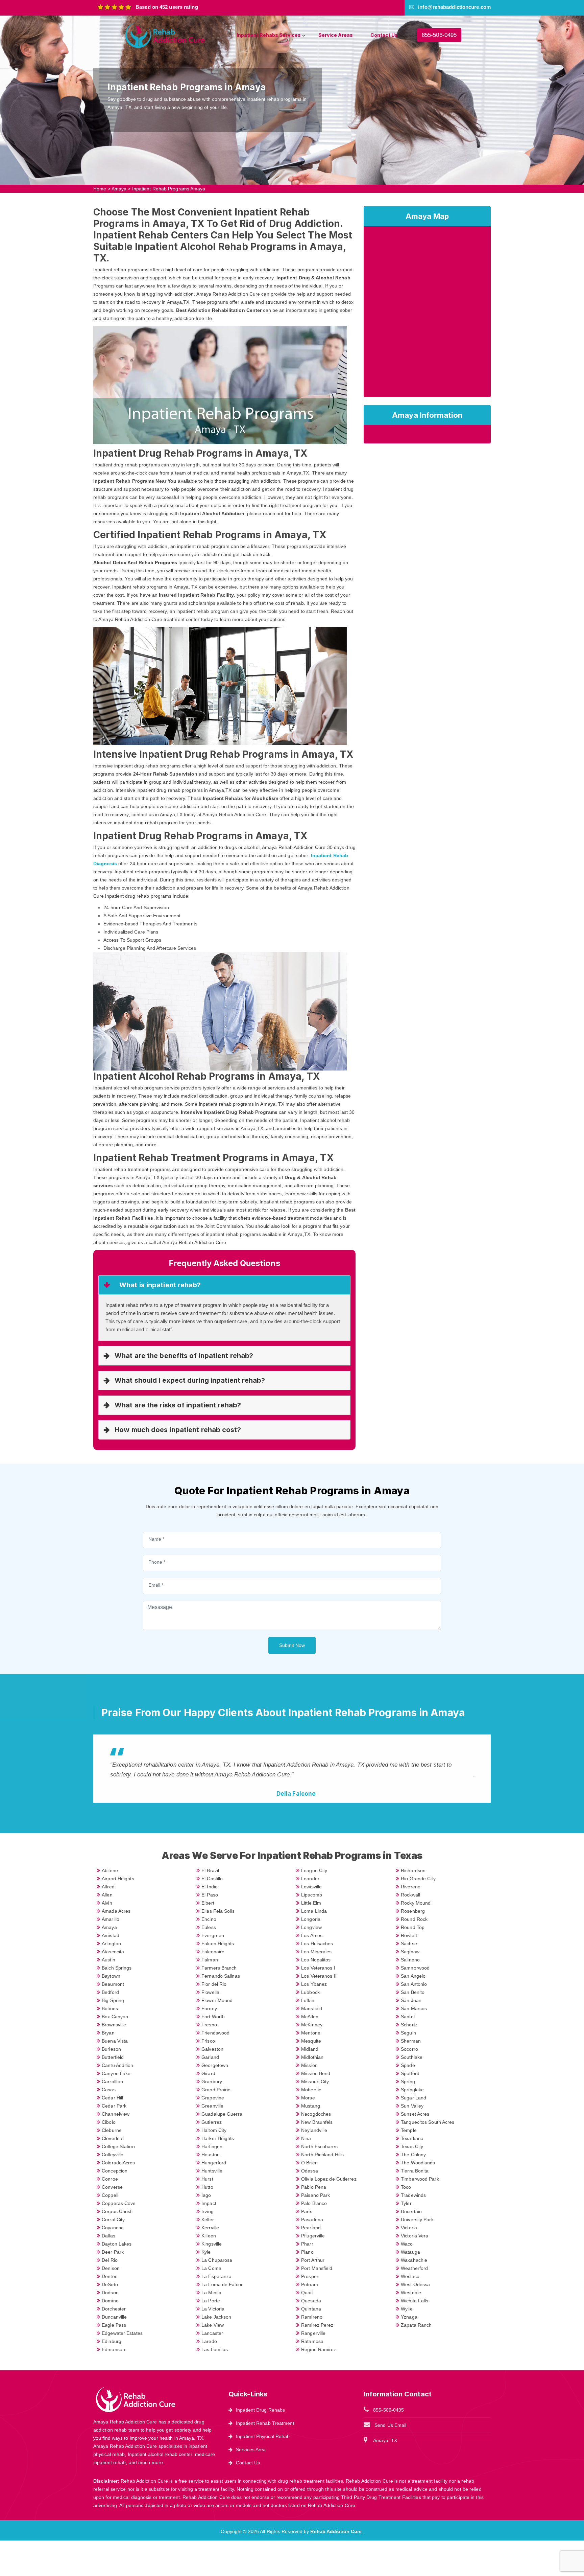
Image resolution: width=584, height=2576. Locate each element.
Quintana (311, 2309)
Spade (408, 2065)
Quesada (311, 2301)
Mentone (311, 2033)
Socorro (409, 2049)
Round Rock (414, 1919)
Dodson (110, 2293)
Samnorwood (415, 1968)
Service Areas (336, 35)
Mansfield (312, 2008)
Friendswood (215, 2033)
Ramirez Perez (317, 2325)
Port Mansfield (317, 2268)
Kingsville (212, 2244)
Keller (208, 2219)
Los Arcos (312, 1935)
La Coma (211, 2268)
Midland (310, 2049)
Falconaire (213, 1952)
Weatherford (414, 2268)
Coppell (110, 2195)
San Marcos (414, 2008)
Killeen (209, 2236)
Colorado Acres (118, 2163)
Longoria (311, 1919)
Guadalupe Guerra (222, 2114)
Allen (107, 1895)
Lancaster (212, 2333)
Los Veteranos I (318, 1968)
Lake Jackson (216, 2317)
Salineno (410, 1960)
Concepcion (115, 2171)
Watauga (410, 2252)
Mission (309, 2065)
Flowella (210, 1992)
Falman (210, 1960)
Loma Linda (314, 1911)
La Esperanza (216, 2276)
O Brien (309, 2163)
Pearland (311, 2228)
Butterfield (113, 2057)
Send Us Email (390, 2425)
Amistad (111, 1935)
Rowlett (409, 1935)
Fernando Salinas (221, 1976)
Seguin (408, 2033)
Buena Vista (115, 2041)
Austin (108, 1960)
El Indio (210, 1887)
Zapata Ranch (416, 2325)
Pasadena (312, 2219)
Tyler (406, 2203)
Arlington (111, 1943)
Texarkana (412, 2138)
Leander (310, 1879)
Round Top (413, 1927)
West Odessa (415, 2284)
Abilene (110, 1870)
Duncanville (114, 2317)
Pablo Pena (314, 2187)
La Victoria (213, 2309)
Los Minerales (316, 1952)
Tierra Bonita (415, 2171)
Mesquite (311, 2041)
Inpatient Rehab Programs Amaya (169, 189)
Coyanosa (113, 2228)
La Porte (211, 2301)
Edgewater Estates (122, 2333)
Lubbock (310, 1992)
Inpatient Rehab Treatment (265, 2423)
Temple (409, 2130)
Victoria (409, 2228)
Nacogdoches (316, 2114)
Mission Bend (316, 2073)
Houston (211, 2155)
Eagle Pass (114, 2325)
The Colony (413, 2155)
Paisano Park (315, 2195)
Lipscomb (312, 1895)
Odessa (310, 2171)
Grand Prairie (216, 2090)
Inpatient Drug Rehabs (260, 2410)
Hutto (207, 2187)
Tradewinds (413, 2195)
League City (314, 1870)
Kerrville (210, 2228)
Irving (208, 2211)
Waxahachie (414, 2260)
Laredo (209, 2341)
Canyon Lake (116, 2073)
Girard (208, 2073)
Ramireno (312, 2317)
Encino (209, 1919)
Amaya (119, 189)
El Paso (210, 1895)
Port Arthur (313, 2260)
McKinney (312, 2025)
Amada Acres (116, 1911)
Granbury (212, 2081)
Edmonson (113, 2349)
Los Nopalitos (316, 1960)
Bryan (108, 2033)
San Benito (413, 1992)
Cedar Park (114, 2106)
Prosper (310, 2276)
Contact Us (384, 35)
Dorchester (114, 2309)
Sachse (409, 1943)
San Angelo (413, 1976)
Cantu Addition (117, 2065)
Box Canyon (115, 2017)
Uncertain (411, 2211)
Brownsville (114, 2025)
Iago (206, 2195)
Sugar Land (413, 2098)
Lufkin (308, 2000)
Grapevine (213, 2098)
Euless (209, 1927)
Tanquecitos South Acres (428, 2122)
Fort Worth (213, 2017)
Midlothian (312, 2057)
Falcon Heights (218, 1943)
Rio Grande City (418, 1879)
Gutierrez (212, 2122)
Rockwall (410, 1895)
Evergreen (213, 1935)
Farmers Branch (219, 1968)
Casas (109, 2090)
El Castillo (212, 1879)
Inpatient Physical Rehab (263, 2436)
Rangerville (313, 2333)
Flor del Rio (214, 1984)
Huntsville (212, 2171)
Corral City (113, 2219)
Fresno (209, 2025)
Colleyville (113, 2155)
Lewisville (311, 1887)
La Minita (211, 2293)
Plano (307, 2252)
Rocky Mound (416, 1903)
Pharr (307, 2244)
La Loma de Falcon (223, 2284)
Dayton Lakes (117, 2244)
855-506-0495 (439, 35)
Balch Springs (117, 1968)
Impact (209, 2203)
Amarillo (111, 1919)
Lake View (213, 2325)
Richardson (413, 1870)
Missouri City (315, 2081)
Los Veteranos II (319, 1976)
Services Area (251, 2449)
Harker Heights (218, 2138)
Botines (110, 2008)
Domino (110, 2301)
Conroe (110, 2179)
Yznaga (409, 2317)
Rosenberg (413, 1911)
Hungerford (214, 2163)
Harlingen (212, 2146)
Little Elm (311, 1903)
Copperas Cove (119, 2203)
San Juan (411, 2000)
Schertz (409, 2025)
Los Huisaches (317, 1943)
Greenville (212, 2106)
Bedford (110, 1992)
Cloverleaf (113, 2138)
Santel (408, 2017)
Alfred (108, 1887)
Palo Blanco (314, 2203)
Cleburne (112, 2130)
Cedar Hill (112, 2098)
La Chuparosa (217, 2260)
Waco (407, 2244)
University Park (417, 2219)
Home (100, 189)
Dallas (108, 2236)
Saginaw (410, 1952)
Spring (408, 2081)
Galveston (212, 2049)
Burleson (111, 2049)
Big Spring (113, 2000)
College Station (118, 2146)
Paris (307, 2211)
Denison (111, 2268)
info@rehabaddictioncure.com (454, 7)
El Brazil (210, 1870)
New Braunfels (317, 2122)
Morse (308, 2098)
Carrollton (112, 2081)
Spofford (410, 2073)
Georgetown (215, 2065)
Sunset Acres (415, 2114)
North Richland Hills (322, 2155)
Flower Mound (217, 2000)
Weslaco (410, 2276)
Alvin (107, 1903)
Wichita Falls (415, 2301)
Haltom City (214, 2130)
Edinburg (112, 2341)
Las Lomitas (215, 2349)
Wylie (407, 2309)
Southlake (412, 2057)
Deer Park (113, 2252)
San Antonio (414, 1984)
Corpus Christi (117, 2211)
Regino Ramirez (319, 2349)
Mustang (311, 2106)
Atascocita (113, 1952)
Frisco (208, 2041)
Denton (110, 2276)
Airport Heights (118, 1879)
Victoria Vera (415, 2236)
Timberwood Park (420, 2179)
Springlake (412, 2090)
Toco (406, 2187)
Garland (210, 2057)
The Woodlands (418, 2163)
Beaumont (113, 1984)
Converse (112, 2187)
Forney (209, 2008)
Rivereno (411, 1887)
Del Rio (110, 2260)
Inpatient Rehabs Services (269, 35)
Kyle (206, 2252)
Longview (311, 1927)
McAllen (310, 2017)
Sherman (411, 2041)
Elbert (208, 1903)
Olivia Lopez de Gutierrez (329, 2179)
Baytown (111, 1976)
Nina (306, 2138)
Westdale (411, 2293)
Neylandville (314, 2130)
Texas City (412, 2146)
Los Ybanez (314, 1984)
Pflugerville (313, 2236)
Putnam (310, 2284)
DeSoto (110, 2284)
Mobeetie (311, 2090)
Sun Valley (412, 2106)
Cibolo (109, 2122)
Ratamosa (312, 2341)
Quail (307, 2293)
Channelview (116, 2114)
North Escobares (319, 2146)
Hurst (207, 2179)
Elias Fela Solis (218, 1911)
